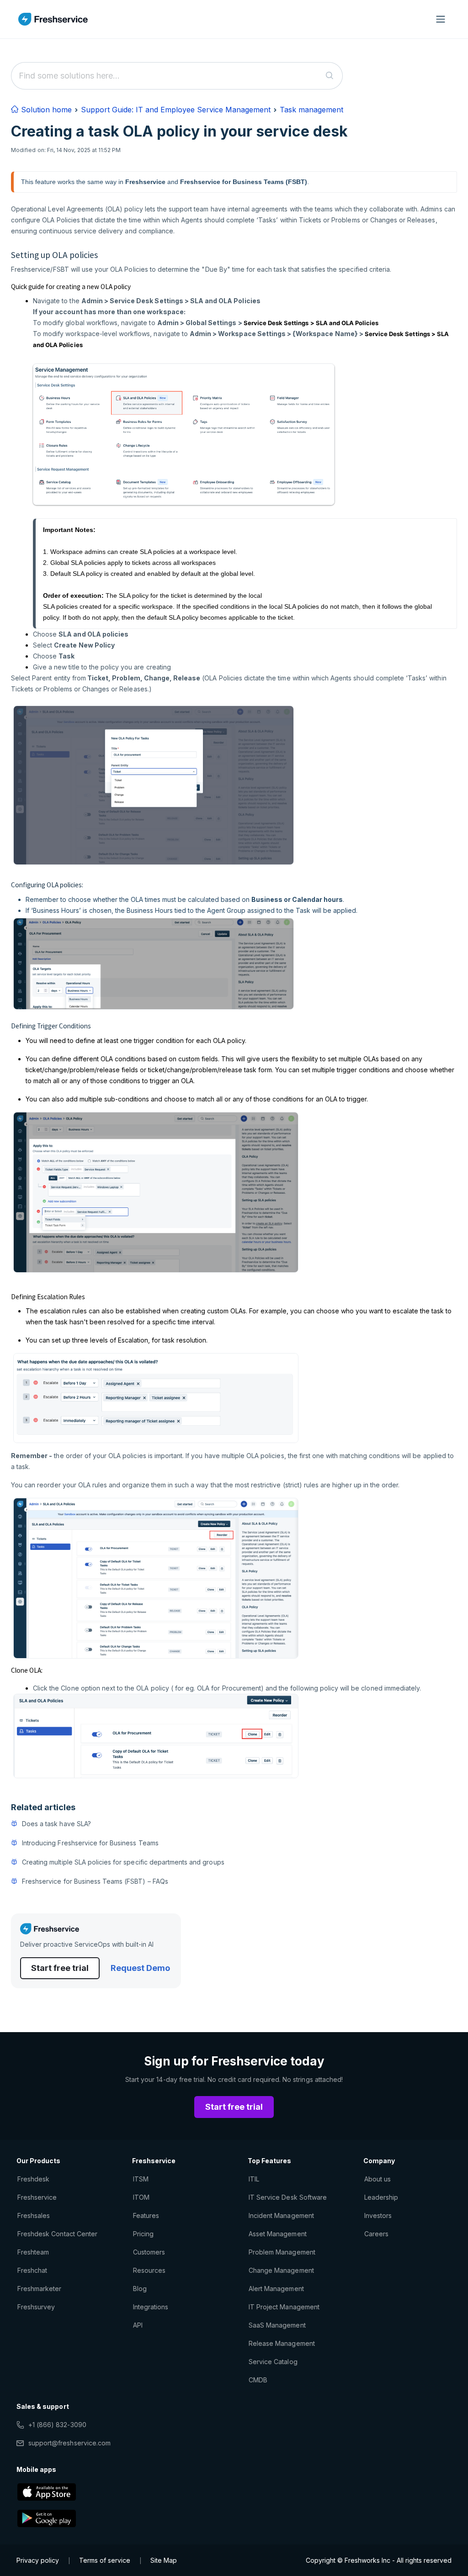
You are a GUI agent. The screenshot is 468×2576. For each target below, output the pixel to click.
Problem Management (282, 2252)
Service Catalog (273, 2362)
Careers (376, 2234)
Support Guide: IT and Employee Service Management (176, 110)
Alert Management (276, 2289)
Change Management (281, 2270)
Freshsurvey (36, 2307)
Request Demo (140, 1968)
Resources (149, 2270)
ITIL (254, 2179)
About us (378, 2179)
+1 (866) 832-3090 (57, 2425)
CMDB (258, 2380)
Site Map (164, 2560)
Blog (140, 2289)
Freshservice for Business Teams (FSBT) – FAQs (95, 1881)
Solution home (45, 110)
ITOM (141, 2197)
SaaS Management (277, 2325)
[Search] (330, 76)
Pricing (143, 2234)
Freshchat (32, 2270)
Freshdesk (33, 2179)
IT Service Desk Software (288, 2197)
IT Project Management (284, 2307)
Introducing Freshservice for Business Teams (90, 1843)
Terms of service (105, 2560)
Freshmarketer (40, 2289)
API (138, 2325)
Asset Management (278, 2234)
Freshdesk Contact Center (57, 2234)
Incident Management (281, 2215)
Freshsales (34, 2215)
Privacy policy (38, 2560)
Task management (311, 110)
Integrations (151, 2307)
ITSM (141, 2179)
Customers (149, 2252)
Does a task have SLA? (56, 1824)
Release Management (282, 2343)
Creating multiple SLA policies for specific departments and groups (123, 1862)
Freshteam (33, 2252)
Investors (378, 2215)
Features (146, 2215)
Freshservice (37, 2197)
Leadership (381, 2197)
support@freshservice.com (69, 2443)
